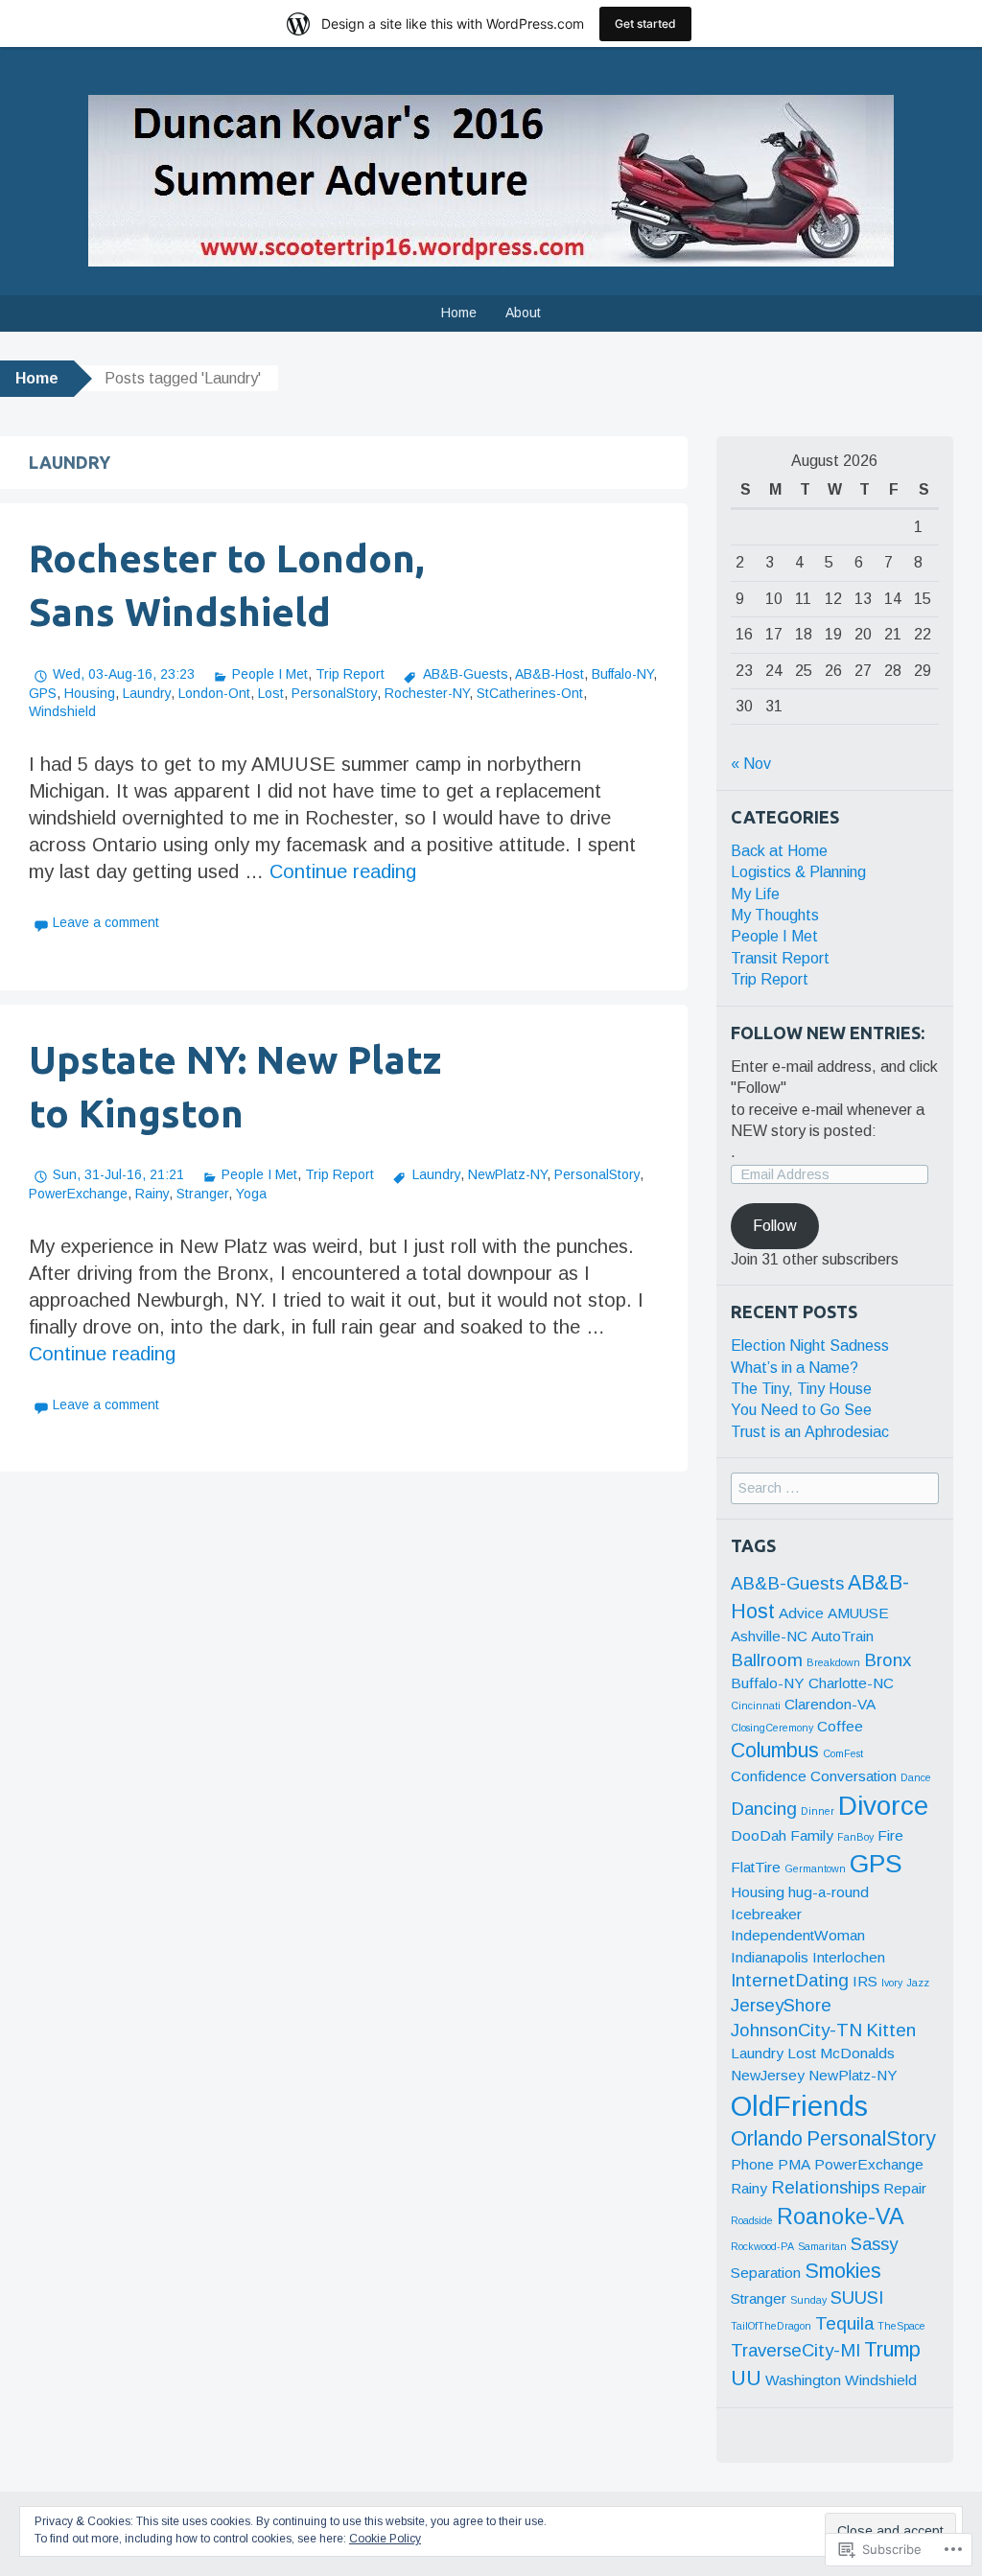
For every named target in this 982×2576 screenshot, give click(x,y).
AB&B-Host (549, 674)
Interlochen (849, 1957)
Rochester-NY (427, 693)
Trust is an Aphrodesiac (810, 1432)
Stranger (202, 1194)
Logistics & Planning (798, 872)
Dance (916, 1777)
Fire (890, 1835)
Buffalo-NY (622, 674)
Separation (766, 2273)
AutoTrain (842, 1636)
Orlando (767, 2139)
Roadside (752, 2220)
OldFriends (799, 2106)
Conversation (853, 1776)
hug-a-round (829, 1892)
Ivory (892, 1983)
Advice (801, 1613)
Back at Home (779, 851)
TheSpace (901, 2326)
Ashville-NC (769, 1636)
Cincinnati (756, 1706)
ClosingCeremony (772, 1728)
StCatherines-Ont (530, 693)
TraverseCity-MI (795, 2350)
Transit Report (780, 958)
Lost (271, 693)
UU (746, 2379)
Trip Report (350, 674)
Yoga (251, 1194)
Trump (892, 2350)
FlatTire (756, 1867)
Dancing (764, 1809)
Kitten (891, 2030)
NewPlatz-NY (507, 1174)
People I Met (270, 674)
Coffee (840, 1726)
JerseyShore (781, 2005)
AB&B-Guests (465, 674)
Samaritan (822, 2246)
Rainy (152, 1194)
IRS (865, 1981)
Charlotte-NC (851, 1683)
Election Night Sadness (810, 1346)
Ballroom (767, 1660)
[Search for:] (835, 1487)
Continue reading (343, 871)
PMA (794, 2164)
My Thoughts (775, 915)
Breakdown (833, 1662)
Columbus (775, 1751)
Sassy (874, 2244)
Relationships (825, 2187)
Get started (645, 23)
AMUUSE (858, 1613)
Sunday (808, 2300)
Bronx (888, 1660)
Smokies (843, 2271)
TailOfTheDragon (771, 2326)
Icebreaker (766, 1914)
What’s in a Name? (795, 1368)
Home (459, 313)
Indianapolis (770, 1957)
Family (812, 1835)
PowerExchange (78, 1194)
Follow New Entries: (828, 1033)
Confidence (769, 1776)
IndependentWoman (798, 1935)
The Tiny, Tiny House (801, 1389)
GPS (43, 693)
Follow (775, 1226)
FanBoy (855, 1837)
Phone (752, 2164)
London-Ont (214, 693)
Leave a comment (106, 922)
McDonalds (857, 2053)
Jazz (918, 1983)
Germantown (815, 1868)
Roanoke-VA (841, 2216)
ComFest (843, 1753)
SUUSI (857, 2298)
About (523, 313)
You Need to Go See (801, 1410)
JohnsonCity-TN (796, 2030)
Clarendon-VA (830, 1704)
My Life (755, 894)
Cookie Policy (385, 2539)
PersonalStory (334, 693)
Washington (803, 2380)
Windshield (62, 711)
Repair (905, 2188)
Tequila (844, 2323)
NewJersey (768, 2075)
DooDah (759, 1835)
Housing (90, 693)
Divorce (883, 1806)
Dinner (818, 1811)
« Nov (751, 764)
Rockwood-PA (762, 2246)
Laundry (147, 693)
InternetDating (790, 1980)
